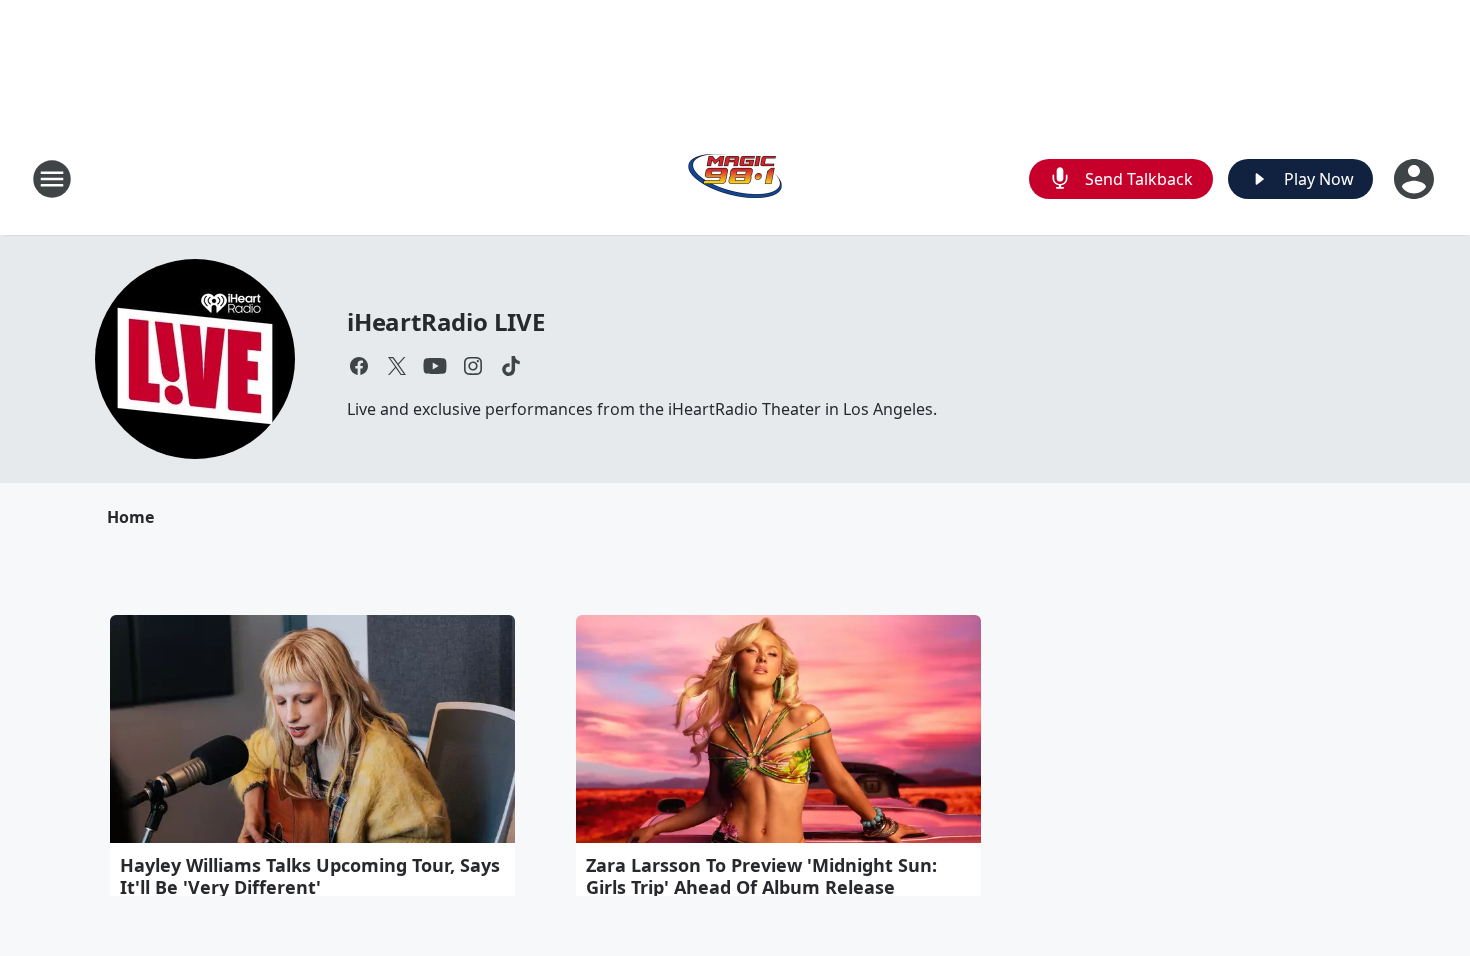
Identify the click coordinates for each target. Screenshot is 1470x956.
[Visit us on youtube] (435, 366)
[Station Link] (735, 178)
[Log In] (1416, 179)
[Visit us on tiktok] (511, 366)
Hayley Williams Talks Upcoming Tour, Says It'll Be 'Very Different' (310, 876)
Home (130, 517)
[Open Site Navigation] (52, 179)
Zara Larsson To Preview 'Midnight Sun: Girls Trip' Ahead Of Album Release (761, 876)
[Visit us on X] (397, 366)
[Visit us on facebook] (359, 366)
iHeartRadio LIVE (446, 321)
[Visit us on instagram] (473, 366)
